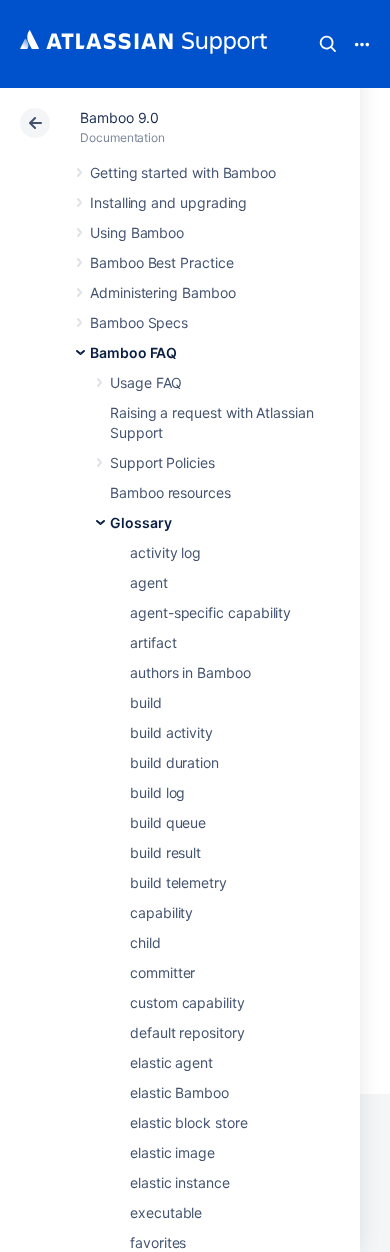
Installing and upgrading (168, 202)
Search (328, 44)
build (146, 702)
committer (162, 972)
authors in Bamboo (190, 672)
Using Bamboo (137, 232)
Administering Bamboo (163, 292)
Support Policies (162, 462)
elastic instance (180, 1182)
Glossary (140, 522)
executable (166, 1212)
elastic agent (171, 1062)
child (145, 942)
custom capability (187, 1002)
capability (161, 912)
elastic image (172, 1152)
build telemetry (178, 882)
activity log (165, 552)
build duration (174, 762)
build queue (168, 822)
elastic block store (189, 1122)
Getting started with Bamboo (183, 172)
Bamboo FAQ (133, 352)
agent (149, 582)
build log (157, 792)
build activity (171, 732)
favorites (158, 1242)
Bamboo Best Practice (162, 262)
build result (165, 852)
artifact (153, 642)
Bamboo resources (170, 492)
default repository (187, 1032)
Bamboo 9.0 (119, 117)
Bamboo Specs (139, 322)
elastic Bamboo (179, 1092)
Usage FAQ (146, 382)
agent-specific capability (210, 612)
